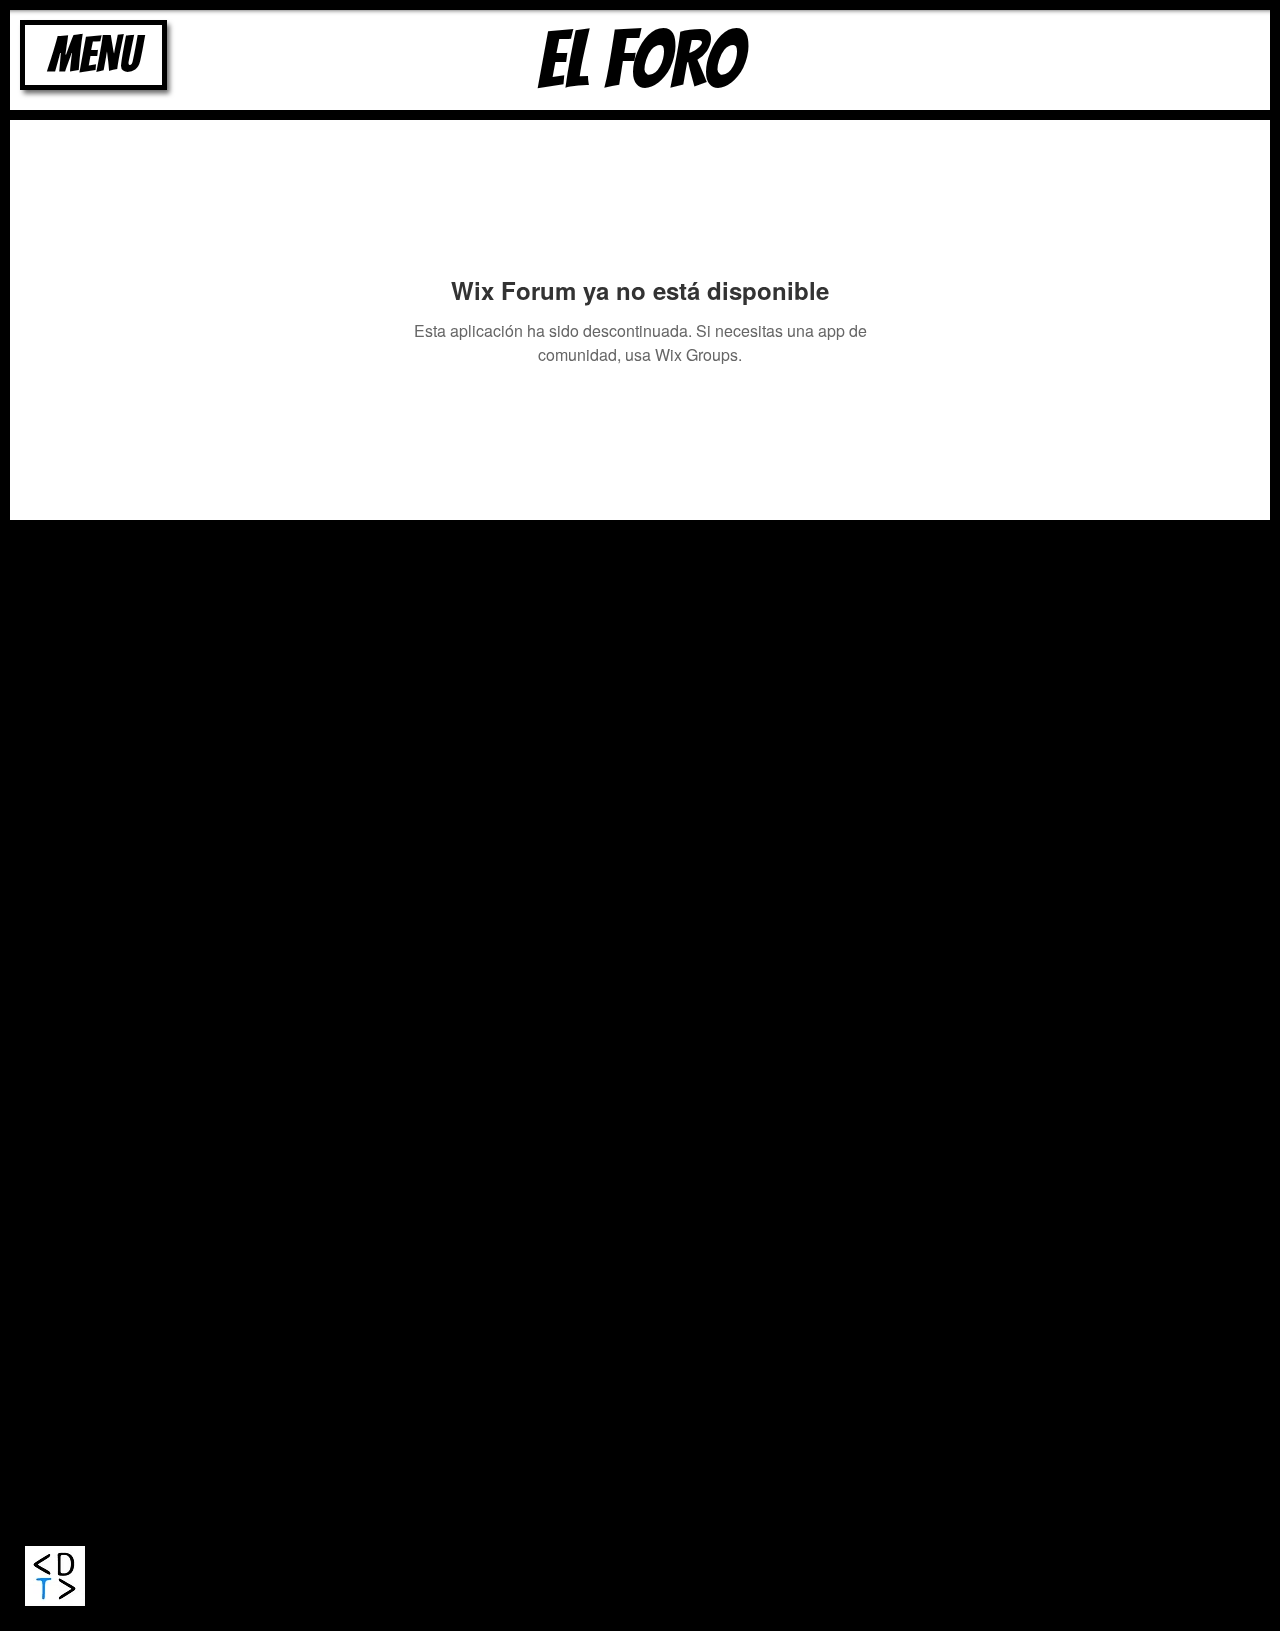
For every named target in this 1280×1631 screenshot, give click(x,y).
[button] (93, 55)
